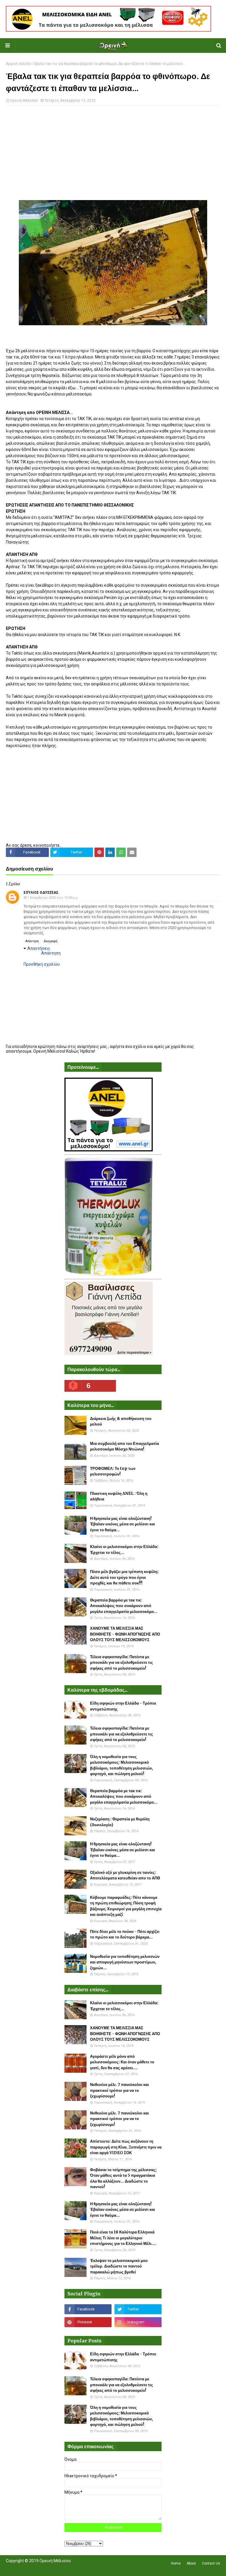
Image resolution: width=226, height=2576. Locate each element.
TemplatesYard (49, 2568)
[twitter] (138, 2309)
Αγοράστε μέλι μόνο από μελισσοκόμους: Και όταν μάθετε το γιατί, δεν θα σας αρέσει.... (122, 2062)
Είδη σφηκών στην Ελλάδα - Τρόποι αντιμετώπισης (123, 1706)
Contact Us (211, 2563)
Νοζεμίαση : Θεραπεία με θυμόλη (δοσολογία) (120, 1822)
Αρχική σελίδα (18, 64)
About (191, 2563)
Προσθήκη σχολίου (42, 964)
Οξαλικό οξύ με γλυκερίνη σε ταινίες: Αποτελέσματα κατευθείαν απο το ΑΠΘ (125, 1875)
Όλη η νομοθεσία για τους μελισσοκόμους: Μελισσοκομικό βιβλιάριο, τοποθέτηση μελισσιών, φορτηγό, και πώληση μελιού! (122, 1765)
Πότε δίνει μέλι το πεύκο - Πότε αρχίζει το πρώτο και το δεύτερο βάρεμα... (125, 1934)
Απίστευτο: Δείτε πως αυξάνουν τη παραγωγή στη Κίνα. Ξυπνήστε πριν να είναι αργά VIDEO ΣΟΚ (126, 2147)
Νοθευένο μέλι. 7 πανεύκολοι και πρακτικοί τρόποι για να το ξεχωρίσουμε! (119, 2090)
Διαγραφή (51, 941)
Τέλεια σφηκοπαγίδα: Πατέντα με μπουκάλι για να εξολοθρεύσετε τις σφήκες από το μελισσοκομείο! (122, 1663)
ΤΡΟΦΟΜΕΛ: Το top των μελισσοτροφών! (113, 1471)
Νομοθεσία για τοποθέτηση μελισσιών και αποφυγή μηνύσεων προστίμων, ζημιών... (125, 1962)
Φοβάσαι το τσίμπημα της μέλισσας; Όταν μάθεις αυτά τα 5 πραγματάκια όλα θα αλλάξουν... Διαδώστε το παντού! (123, 2178)
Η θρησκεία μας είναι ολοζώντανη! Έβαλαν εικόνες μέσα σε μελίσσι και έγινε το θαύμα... (123, 1524)
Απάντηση (32, 941)
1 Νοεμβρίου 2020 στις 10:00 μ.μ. (53, 898)
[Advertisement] (113, 153)
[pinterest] (88, 2322)
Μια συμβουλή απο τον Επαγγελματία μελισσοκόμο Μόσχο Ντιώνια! (124, 1447)
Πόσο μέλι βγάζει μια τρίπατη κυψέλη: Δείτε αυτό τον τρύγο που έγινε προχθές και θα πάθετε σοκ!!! (124, 1577)
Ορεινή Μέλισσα (24, 100)
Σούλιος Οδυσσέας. (41, 893)
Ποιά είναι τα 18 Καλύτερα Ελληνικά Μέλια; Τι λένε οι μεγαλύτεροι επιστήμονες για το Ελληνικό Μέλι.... (123, 2238)
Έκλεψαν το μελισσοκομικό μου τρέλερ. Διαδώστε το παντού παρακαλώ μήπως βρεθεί (119, 2266)
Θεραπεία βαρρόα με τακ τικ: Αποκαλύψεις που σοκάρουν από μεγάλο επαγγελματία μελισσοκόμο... (124, 1606)
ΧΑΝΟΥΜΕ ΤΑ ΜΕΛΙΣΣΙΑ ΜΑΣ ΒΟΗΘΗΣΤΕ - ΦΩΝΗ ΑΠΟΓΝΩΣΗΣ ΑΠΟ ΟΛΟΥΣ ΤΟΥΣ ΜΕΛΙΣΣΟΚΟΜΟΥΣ (125, 1634)
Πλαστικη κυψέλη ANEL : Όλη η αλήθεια (119, 1496)
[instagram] (138, 2322)
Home (176, 2563)
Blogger (89, 2568)
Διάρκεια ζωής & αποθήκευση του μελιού (121, 1422)
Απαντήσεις (39, 948)
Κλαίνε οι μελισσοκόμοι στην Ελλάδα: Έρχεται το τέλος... (124, 1550)
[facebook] (88, 2309)
